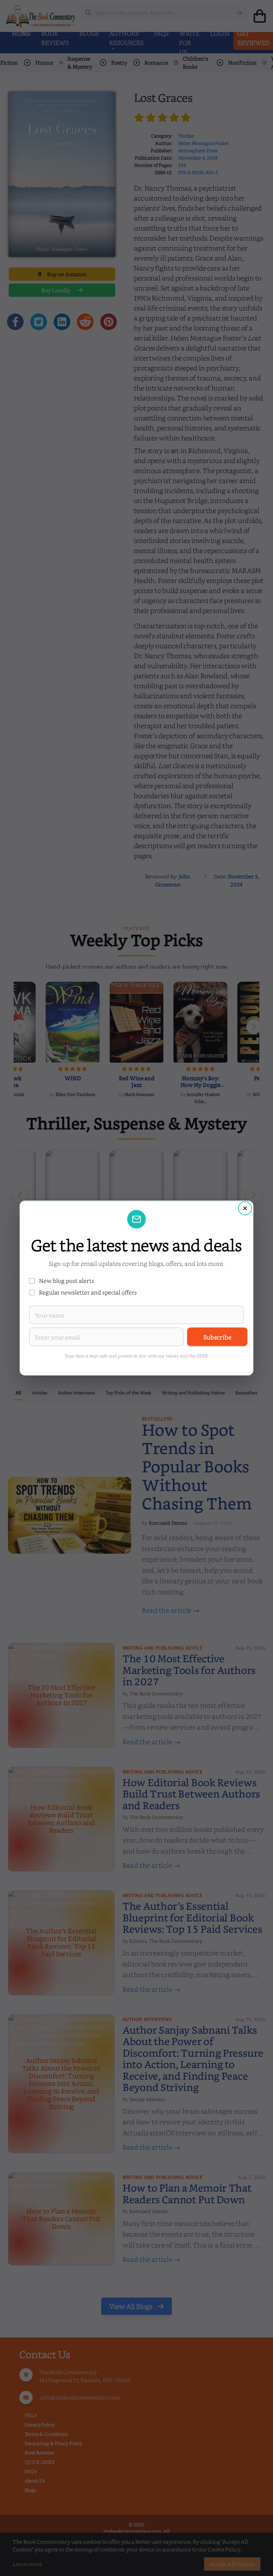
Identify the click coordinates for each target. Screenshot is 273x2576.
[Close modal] (245, 1208)
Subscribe (217, 1337)
